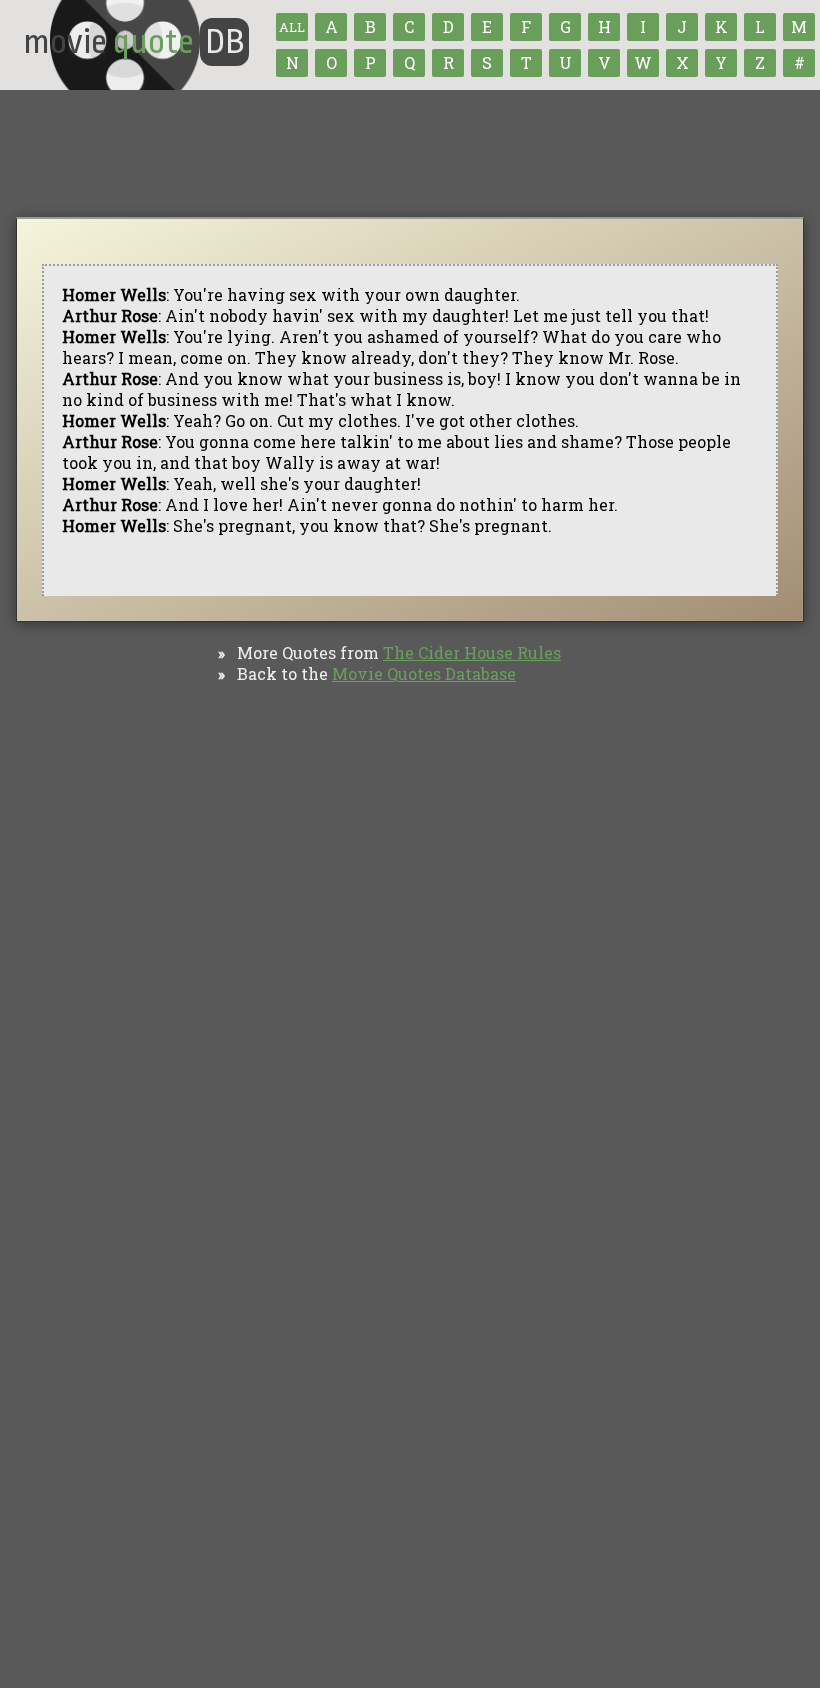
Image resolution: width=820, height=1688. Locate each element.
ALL (292, 27)
